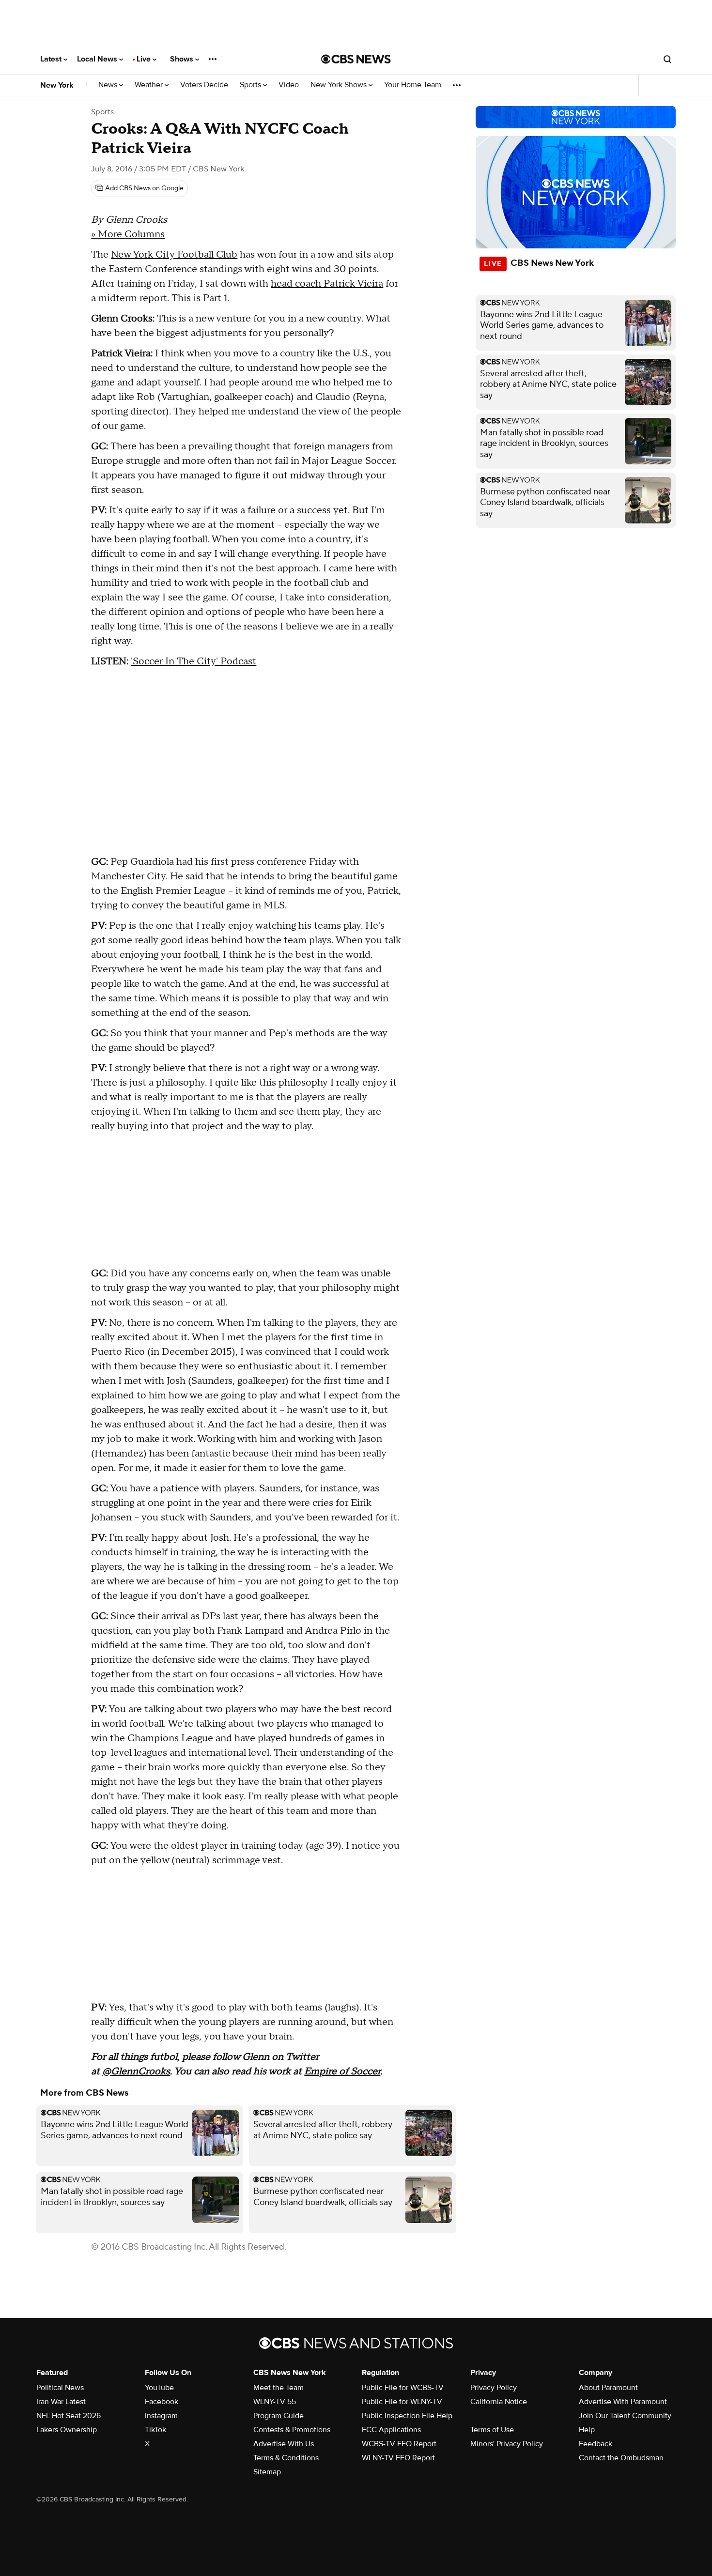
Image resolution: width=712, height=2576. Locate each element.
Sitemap (267, 2472)
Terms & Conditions (286, 2458)
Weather (150, 85)
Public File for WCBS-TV (403, 2388)
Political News (60, 2388)
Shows (183, 59)
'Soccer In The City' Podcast (193, 661)
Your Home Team (413, 85)
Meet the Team (279, 2388)
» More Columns (128, 234)
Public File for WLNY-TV (402, 2402)
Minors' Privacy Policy (507, 2444)
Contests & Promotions (292, 2430)
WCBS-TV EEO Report (399, 2444)
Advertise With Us (284, 2444)
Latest (52, 59)
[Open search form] (667, 59)
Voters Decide (204, 85)
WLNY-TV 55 (275, 2402)
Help (587, 2430)
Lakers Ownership (67, 2430)
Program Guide (279, 2416)
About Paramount (608, 2388)
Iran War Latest (61, 2402)
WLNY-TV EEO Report (398, 2458)
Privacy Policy (494, 2388)
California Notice (499, 2402)
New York (57, 85)
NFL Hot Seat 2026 (69, 2416)
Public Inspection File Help (407, 2416)
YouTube (159, 2388)
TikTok (155, 2430)
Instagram (161, 2416)
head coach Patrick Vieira (327, 284)
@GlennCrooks (136, 2071)
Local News (98, 59)
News (109, 85)
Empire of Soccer (342, 2071)
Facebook (162, 2402)
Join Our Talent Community (625, 2416)
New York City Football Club (174, 255)
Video (289, 85)
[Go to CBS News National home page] (356, 59)
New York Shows (340, 85)
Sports (251, 85)
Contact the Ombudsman (621, 2458)
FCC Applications (391, 2430)
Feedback (596, 2444)
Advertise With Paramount (623, 2402)
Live (145, 59)
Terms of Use (492, 2430)
